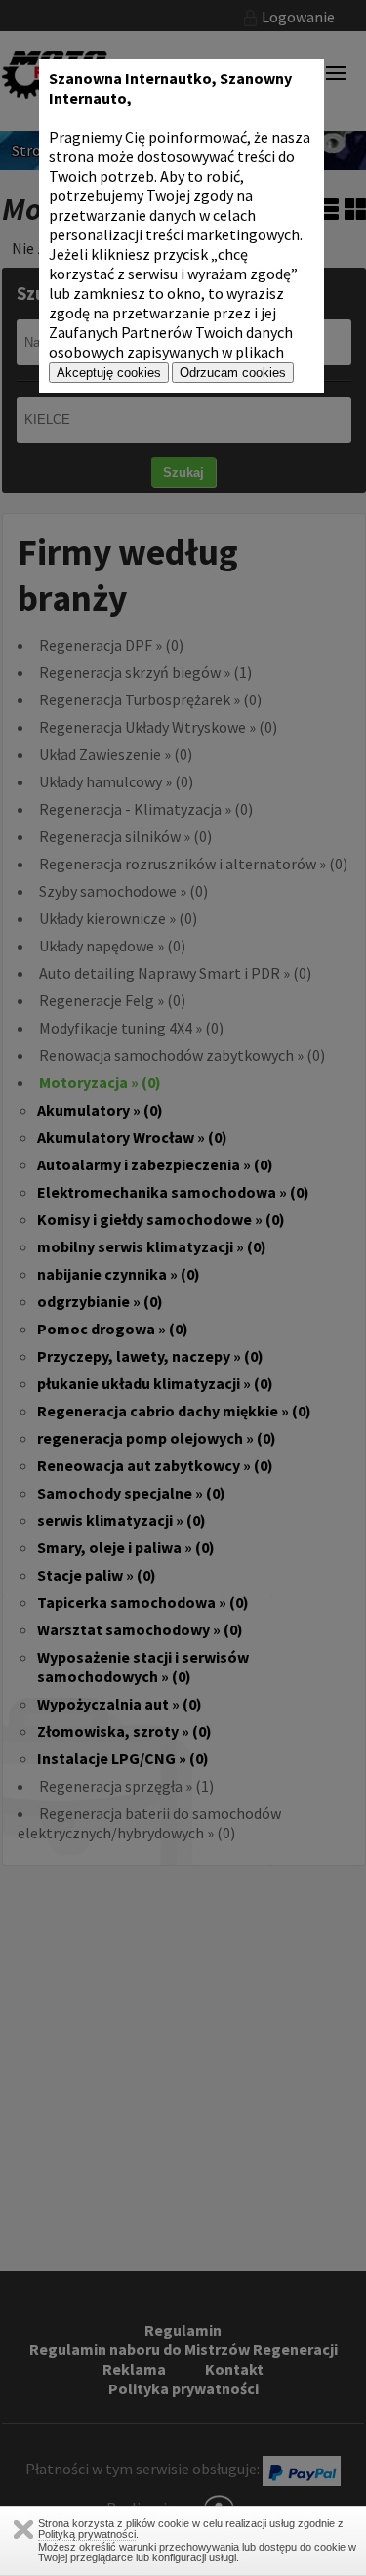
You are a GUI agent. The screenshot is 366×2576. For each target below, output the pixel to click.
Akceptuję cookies (109, 373)
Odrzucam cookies (233, 373)
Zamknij (23, 2530)
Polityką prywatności (87, 2534)
